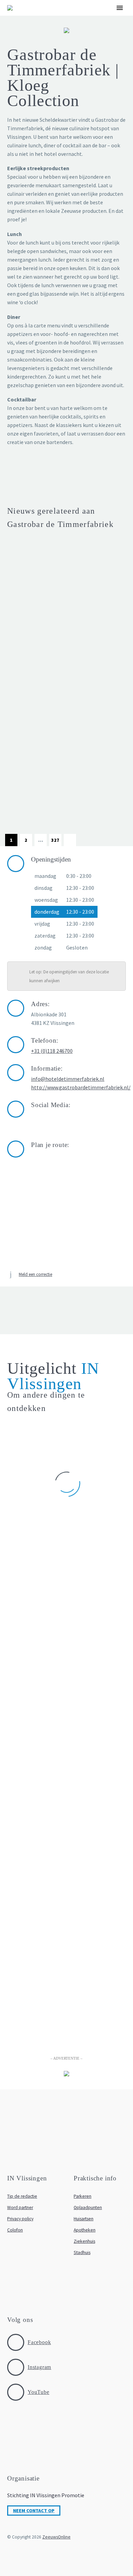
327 (55, 840)
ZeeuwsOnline (56, 2537)
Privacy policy (20, 2219)
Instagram (39, 2367)
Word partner (20, 2207)
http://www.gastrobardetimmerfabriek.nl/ (81, 1087)
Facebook (39, 2342)
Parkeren (83, 2196)
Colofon (15, 2230)
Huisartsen (84, 2219)
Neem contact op (34, 2511)
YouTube (39, 2392)
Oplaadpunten (88, 2207)
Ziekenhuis (84, 2241)
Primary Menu (120, 8)
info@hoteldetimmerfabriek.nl (68, 1079)
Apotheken (85, 2230)
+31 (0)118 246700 (52, 1051)
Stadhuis (82, 2253)
